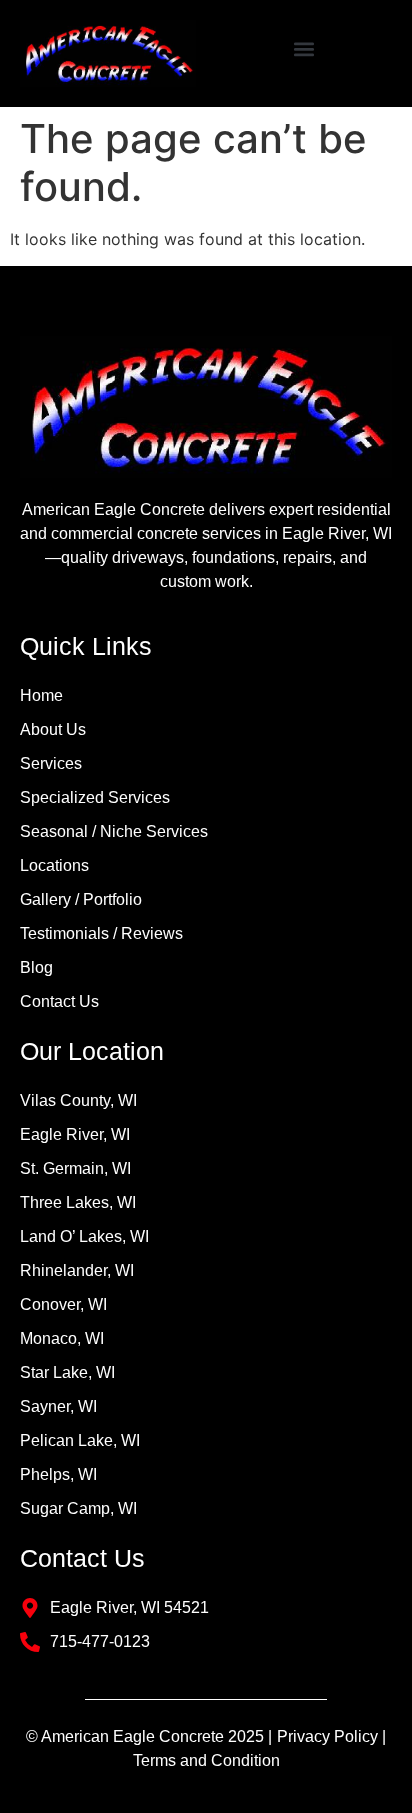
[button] (304, 48)
